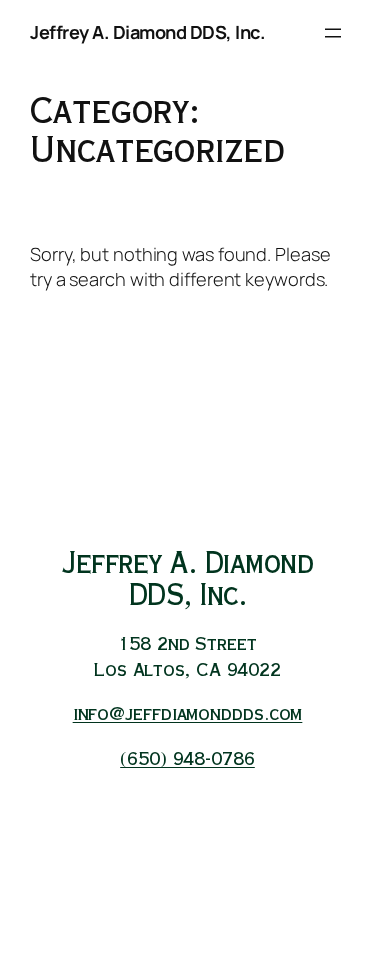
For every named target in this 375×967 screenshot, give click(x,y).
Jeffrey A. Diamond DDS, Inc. (147, 32)
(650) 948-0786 (187, 761)
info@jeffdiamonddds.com (188, 716)
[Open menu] (333, 33)
